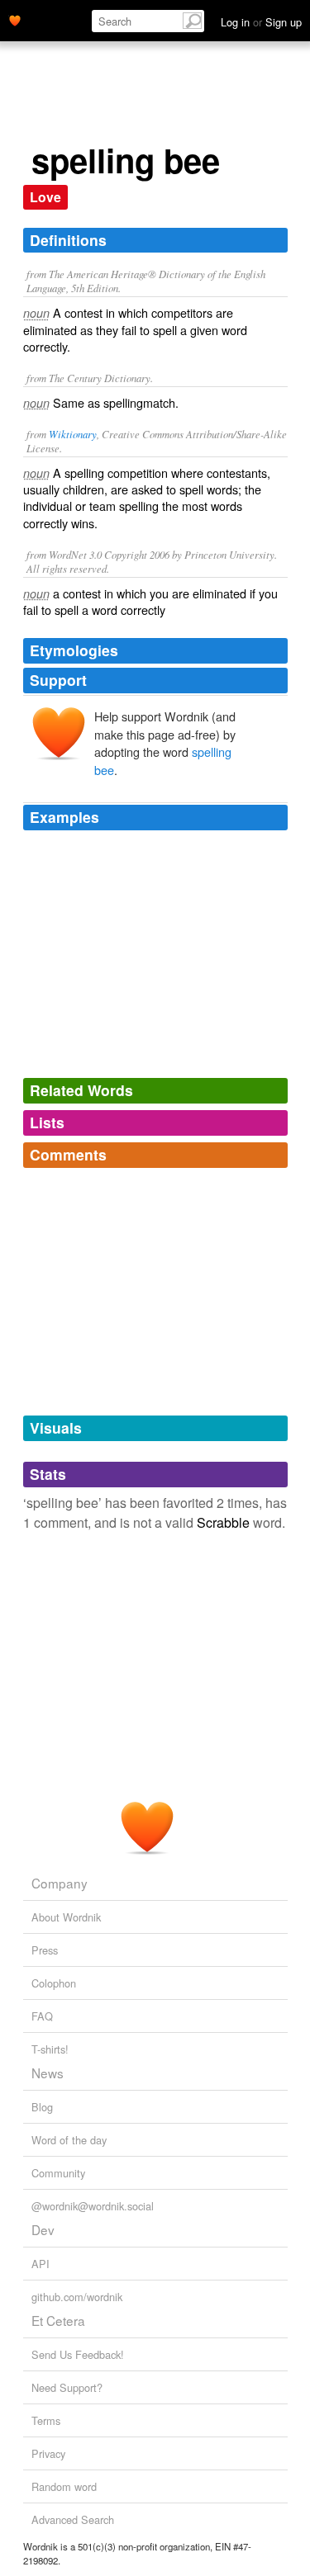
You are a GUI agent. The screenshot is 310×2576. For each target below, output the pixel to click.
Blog (42, 2107)
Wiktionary (73, 434)
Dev (43, 2229)
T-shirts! (50, 2049)
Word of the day (69, 2140)
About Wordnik (66, 1917)
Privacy (48, 2453)
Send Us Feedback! (78, 2354)
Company (60, 1883)
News (48, 2073)
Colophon (54, 1983)
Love (45, 197)
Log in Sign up (261, 22)
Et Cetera (58, 2320)
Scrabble (223, 1522)
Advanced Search (73, 2519)
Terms (46, 2420)
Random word (64, 2486)
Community (58, 2173)
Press (45, 1950)
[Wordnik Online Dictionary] (15, 19)
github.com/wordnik (77, 2297)
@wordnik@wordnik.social (93, 2206)
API (41, 2264)
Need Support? (67, 2387)
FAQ (42, 2016)
